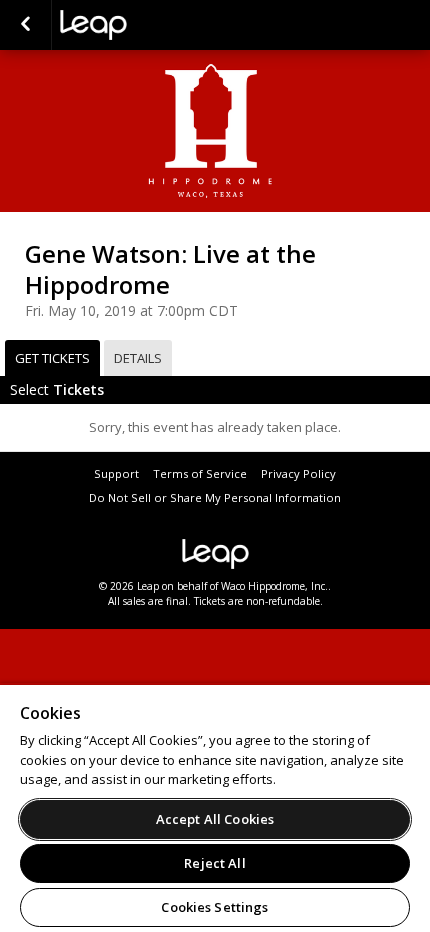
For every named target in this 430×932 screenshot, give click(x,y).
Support (116, 473)
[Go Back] (25, 25)
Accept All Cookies (215, 819)
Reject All (214, 863)
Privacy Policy (298, 473)
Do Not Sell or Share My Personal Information (215, 497)
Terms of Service (200, 473)
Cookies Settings (214, 907)
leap (160, 25)
